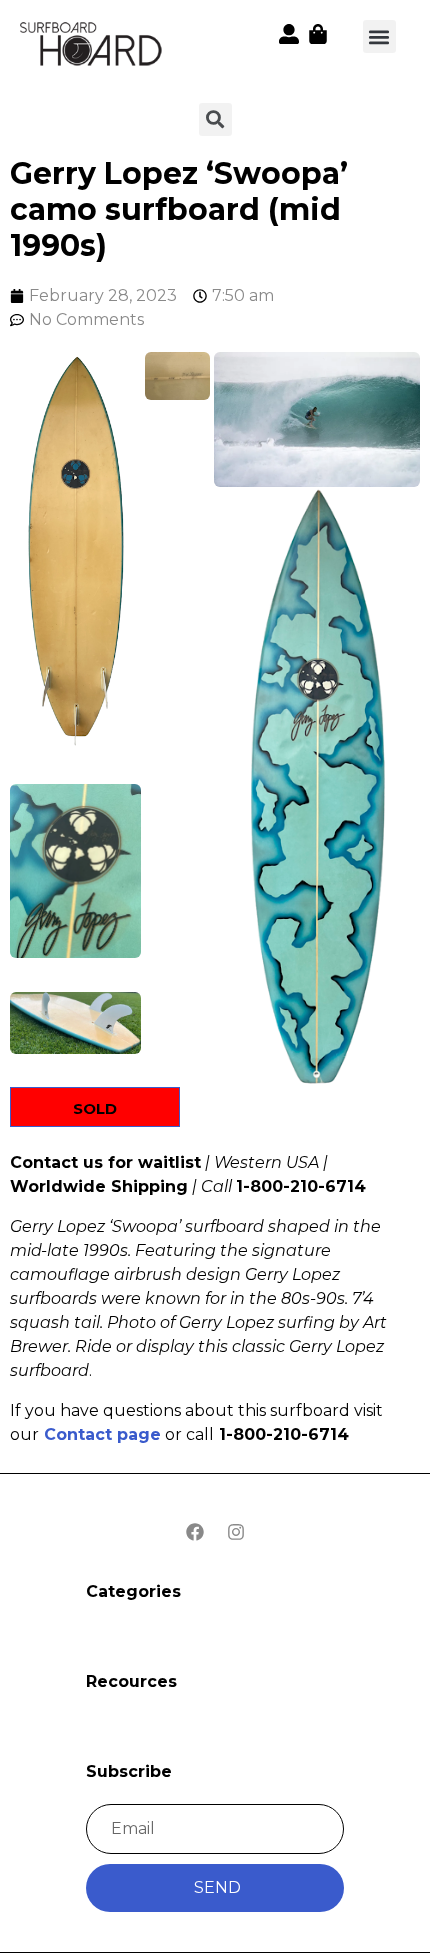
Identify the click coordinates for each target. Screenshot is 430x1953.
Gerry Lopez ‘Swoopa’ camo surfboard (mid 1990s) (179, 209)
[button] (379, 36)
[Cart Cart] (318, 34)
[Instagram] (236, 1532)
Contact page (102, 1434)
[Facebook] (195, 1532)
